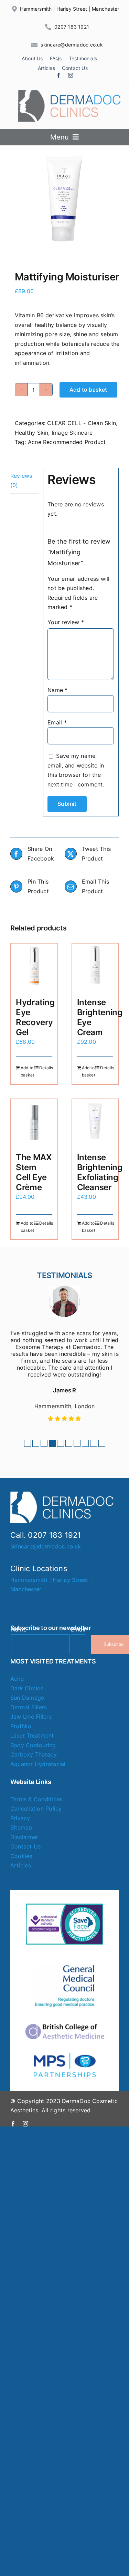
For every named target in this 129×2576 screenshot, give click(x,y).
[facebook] (58, 75)
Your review (66, 622)
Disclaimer (24, 1837)
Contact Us (25, 1846)
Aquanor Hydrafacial (38, 1764)
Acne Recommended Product (67, 442)
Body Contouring (33, 1745)
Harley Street (72, 9)
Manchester (105, 9)
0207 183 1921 (72, 27)
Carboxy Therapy (34, 1754)
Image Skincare (72, 433)
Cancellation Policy (36, 1809)
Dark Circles (27, 1688)
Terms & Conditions (36, 1799)
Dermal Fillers (29, 1707)
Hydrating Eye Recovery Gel (35, 1017)
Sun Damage (27, 1698)
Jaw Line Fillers (31, 1717)
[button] (28, 1443)
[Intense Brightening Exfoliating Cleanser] (95, 1122)
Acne (17, 1679)
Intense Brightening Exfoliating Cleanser (100, 1172)
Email (57, 722)
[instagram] (71, 75)
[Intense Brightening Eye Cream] (95, 967)
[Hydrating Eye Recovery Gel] (34, 967)
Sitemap (21, 1827)
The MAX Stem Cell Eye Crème (34, 1172)
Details (46, 1068)
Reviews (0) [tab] (21, 481)
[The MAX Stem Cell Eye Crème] (34, 1122)
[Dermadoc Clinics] (70, 93)
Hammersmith (36, 9)
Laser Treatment (32, 1735)
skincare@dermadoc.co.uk (72, 45)
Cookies (21, 1856)
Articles (21, 1865)
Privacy (20, 1818)
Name (57, 690)
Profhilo (21, 1726)
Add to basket (88, 390)
